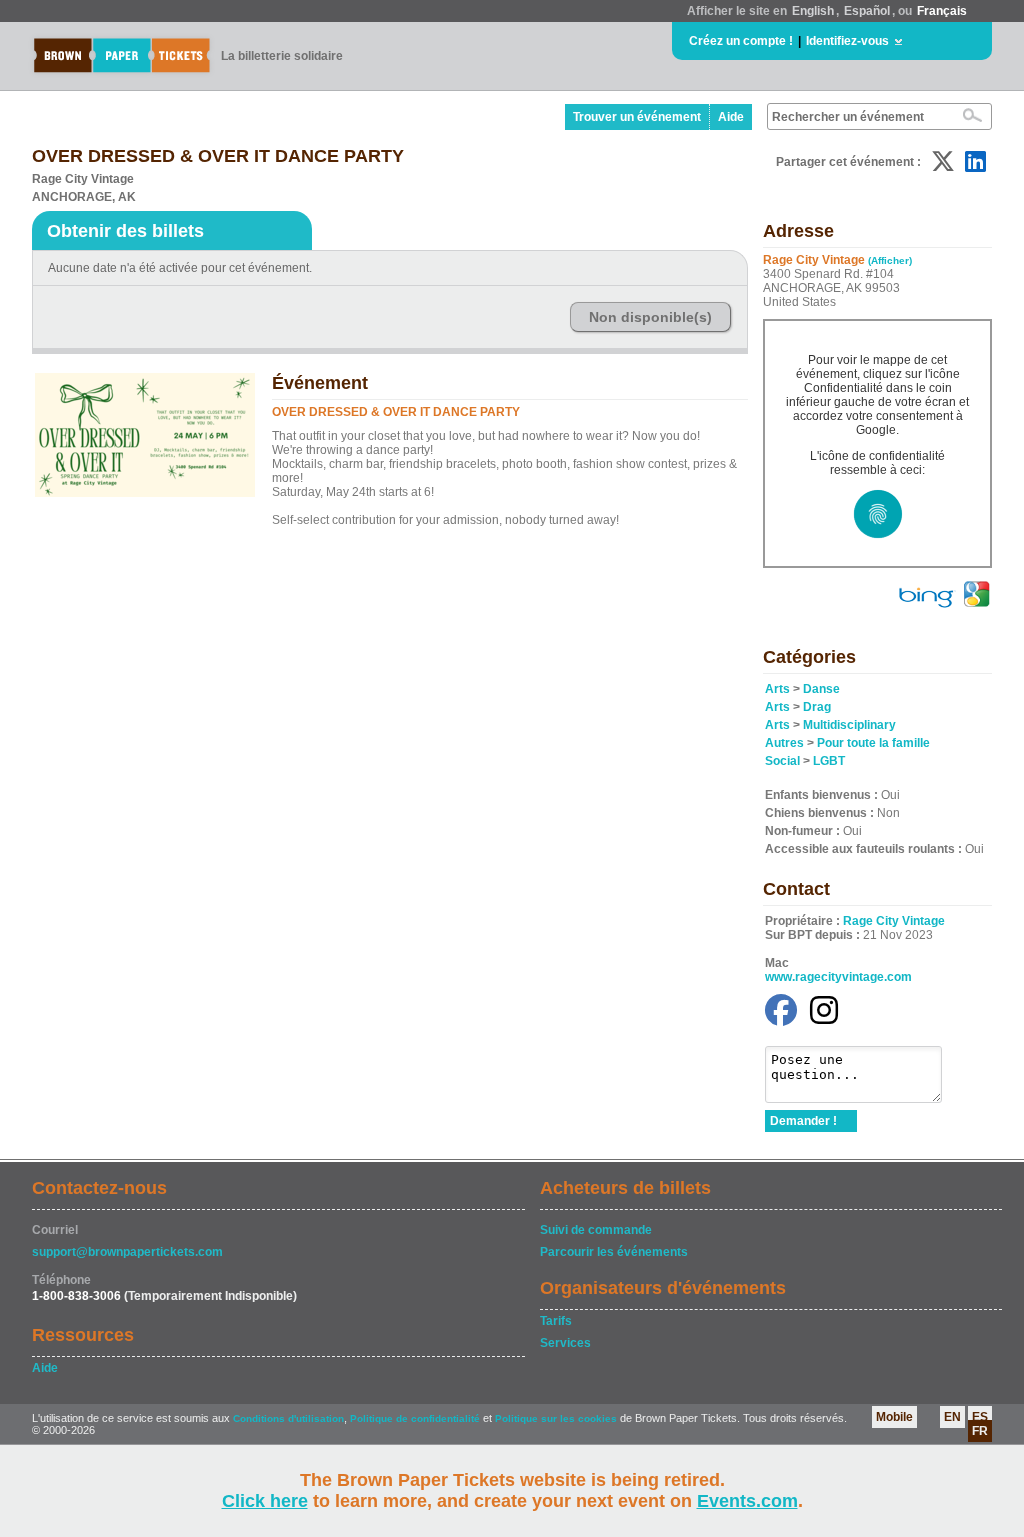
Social (782, 761)
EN (952, 1417)
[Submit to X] (943, 161)
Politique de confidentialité (415, 1418)
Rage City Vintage (894, 921)
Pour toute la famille (873, 743)
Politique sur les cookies (557, 1418)
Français (942, 11)
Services (565, 1343)
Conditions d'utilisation (288, 1418)
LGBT (829, 761)
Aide (731, 117)
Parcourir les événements (614, 1252)
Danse (821, 689)
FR (980, 1431)
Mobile (894, 1417)
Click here (265, 1501)
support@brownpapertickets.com (127, 1252)
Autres (784, 743)
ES (980, 1417)
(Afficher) (890, 260)
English (813, 11)
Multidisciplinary (849, 725)
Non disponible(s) (650, 317)
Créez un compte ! (741, 41)
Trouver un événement (637, 117)
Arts (777, 689)
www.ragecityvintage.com (838, 977)
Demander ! (803, 1121)
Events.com (747, 1501)
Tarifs (556, 1321)
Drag (817, 707)
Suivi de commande (596, 1230)
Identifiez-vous (847, 41)
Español (867, 11)
